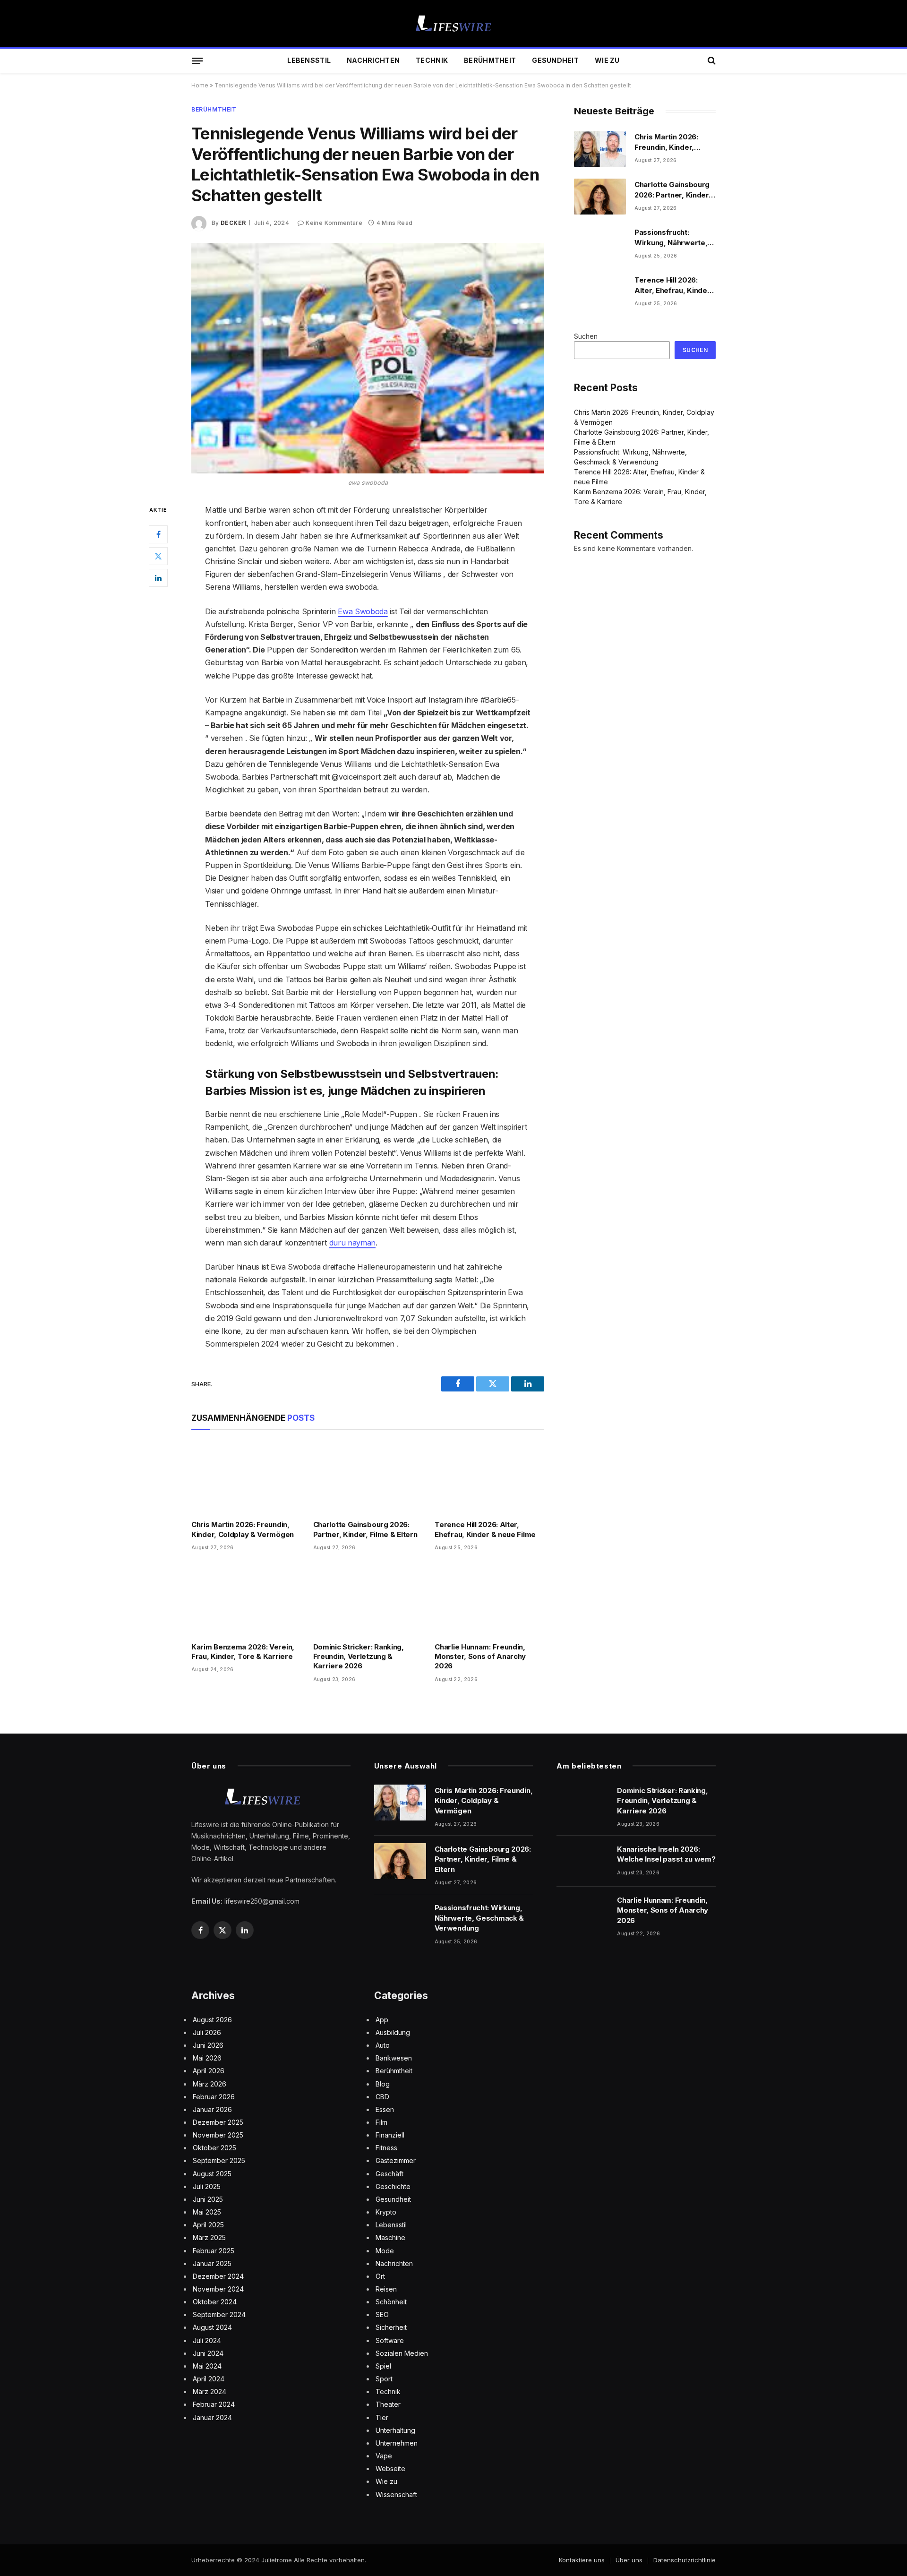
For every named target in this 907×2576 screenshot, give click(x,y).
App (382, 2020)
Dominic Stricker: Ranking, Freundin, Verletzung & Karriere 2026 (359, 1657)
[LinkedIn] (158, 578)
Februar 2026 (214, 2097)
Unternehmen (397, 2443)
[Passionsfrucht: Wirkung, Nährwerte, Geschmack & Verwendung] (600, 244)
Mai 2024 (207, 2366)
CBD (382, 2097)
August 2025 (212, 2174)
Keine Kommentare (334, 223)
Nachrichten (373, 60)
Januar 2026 (212, 2109)
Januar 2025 (212, 2263)
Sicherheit (391, 2327)
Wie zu (607, 60)
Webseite (390, 2469)
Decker (233, 223)
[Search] (711, 61)
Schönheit (391, 2302)
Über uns (629, 2560)
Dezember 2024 (218, 2276)
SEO (382, 2314)
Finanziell (390, 2135)
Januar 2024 (212, 2417)
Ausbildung (393, 2032)
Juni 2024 (208, 2353)
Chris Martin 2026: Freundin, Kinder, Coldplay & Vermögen (243, 1529)
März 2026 (210, 2084)
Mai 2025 (207, 2212)
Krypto (386, 2212)
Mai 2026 (207, 2058)
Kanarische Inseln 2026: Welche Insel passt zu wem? (666, 1854)
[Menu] (197, 60)
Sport (384, 2379)
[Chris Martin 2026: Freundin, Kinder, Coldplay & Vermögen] (246, 1477)
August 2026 (212, 2020)
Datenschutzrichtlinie (685, 2560)
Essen (385, 2109)
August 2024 (212, 2327)
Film (381, 2122)
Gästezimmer (396, 2160)
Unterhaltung (395, 2430)
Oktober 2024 (215, 2302)
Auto (383, 2045)
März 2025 (209, 2237)
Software (390, 2340)
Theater (388, 2404)
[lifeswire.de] (453, 24)
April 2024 (209, 2379)
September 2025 (219, 2160)
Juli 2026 (207, 2032)
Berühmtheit (490, 60)
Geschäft (389, 2174)
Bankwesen (394, 2058)
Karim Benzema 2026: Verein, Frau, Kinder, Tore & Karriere (243, 1652)
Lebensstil (309, 60)
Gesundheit (555, 60)
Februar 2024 (214, 2404)
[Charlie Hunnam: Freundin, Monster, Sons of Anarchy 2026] (489, 1599)
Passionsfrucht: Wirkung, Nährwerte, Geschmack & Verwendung (671, 238)
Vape (384, 2456)
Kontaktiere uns (582, 2560)
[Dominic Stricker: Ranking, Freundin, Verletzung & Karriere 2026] (368, 1599)
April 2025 (208, 2225)
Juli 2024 (207, 2340)
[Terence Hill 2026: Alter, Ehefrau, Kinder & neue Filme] (489, 1477)
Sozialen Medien (402, 2353)
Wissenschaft (396, 2494)
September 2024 (219, 2314)
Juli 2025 (207, 2186)
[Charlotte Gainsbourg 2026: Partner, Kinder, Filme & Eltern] (368, 1477)
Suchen (586, 336)
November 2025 (218, 2135)
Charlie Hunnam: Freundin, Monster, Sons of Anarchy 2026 (480, 1657)
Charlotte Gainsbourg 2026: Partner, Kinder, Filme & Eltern (365, 1529)
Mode (385, 2251)
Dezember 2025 (218, 2122)
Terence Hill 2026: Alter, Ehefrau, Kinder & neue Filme (485, 1529)
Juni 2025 (208, 2199)
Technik (432, 60)
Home (200, 85)
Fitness (386, 2148)
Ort (380, 2276)
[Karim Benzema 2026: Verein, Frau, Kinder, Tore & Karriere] (246, 1599)
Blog (383, 2084)
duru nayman (352, 1243)
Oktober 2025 (214, 2148)
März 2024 (210, 2391)
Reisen (386, 2289)
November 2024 (218, 2289)
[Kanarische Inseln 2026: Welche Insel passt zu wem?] (582, 1861)
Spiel (383, 2366)
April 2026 (209, 2071)
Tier (382, 2417)
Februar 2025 (214, 2251)
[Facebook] (158, 535)
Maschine (390, 2237)
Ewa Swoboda (363, 611)
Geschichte (393, 2186)
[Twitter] (158, 557)
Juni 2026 (208, 2045)
